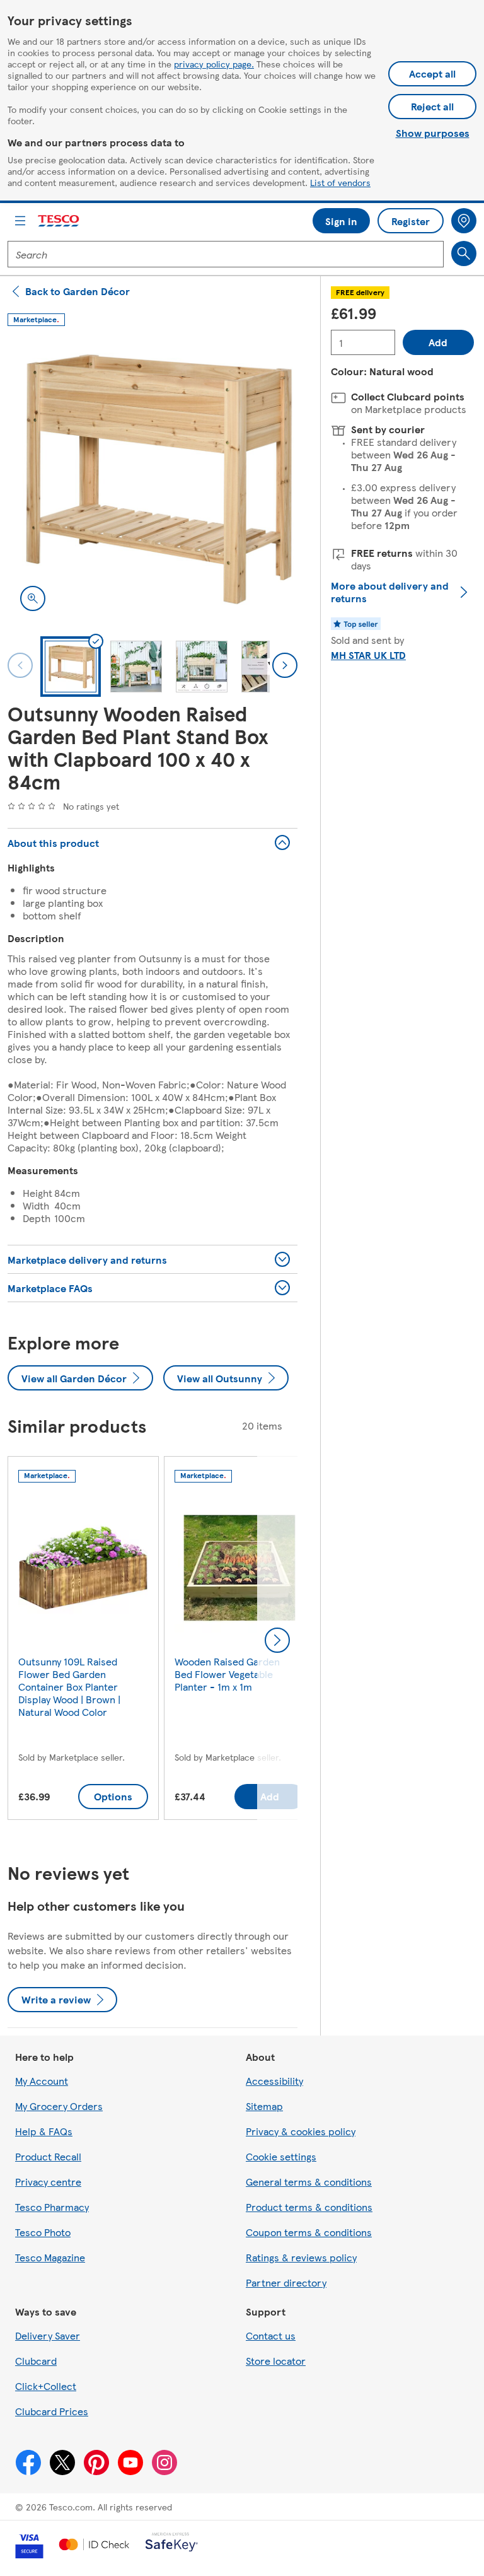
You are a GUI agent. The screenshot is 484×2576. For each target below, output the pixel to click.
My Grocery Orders (59, 2106)
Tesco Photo (43, 2232)
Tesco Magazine (50, 2257)
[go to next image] (285, 665)
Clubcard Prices (52, 2411)
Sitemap (264, 2106)
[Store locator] (464, 221)
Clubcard (36, 2361)
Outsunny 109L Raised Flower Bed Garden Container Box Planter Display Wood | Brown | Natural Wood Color (69, 1687)
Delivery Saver (48, 2335)
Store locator (276, 2361)
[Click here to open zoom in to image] (33, 598)
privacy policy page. (214, 64)
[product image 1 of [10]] (153, 479)
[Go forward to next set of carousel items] (277, 1640)
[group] (83, 1641)
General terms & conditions (309, 2182)
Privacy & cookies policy (301, 2131)
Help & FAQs (44, 2131)
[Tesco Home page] (59, 221)
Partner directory (286, 2282)
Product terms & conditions (309, 2207)
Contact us (271, 2335)
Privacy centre (48, 2182)
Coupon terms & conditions (309, 2232)
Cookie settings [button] (281, 2156)
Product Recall (48, 2156)
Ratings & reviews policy (301, 2257)
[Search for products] (464, 254)
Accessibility (274, 2081)
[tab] (71, 667)
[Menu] (20, 221)
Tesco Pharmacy (52, 2207)
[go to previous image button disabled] (20, 665)
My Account (42, 2081)
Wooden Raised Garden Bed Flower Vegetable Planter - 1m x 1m (227, 1674)
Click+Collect (46, 2386)
